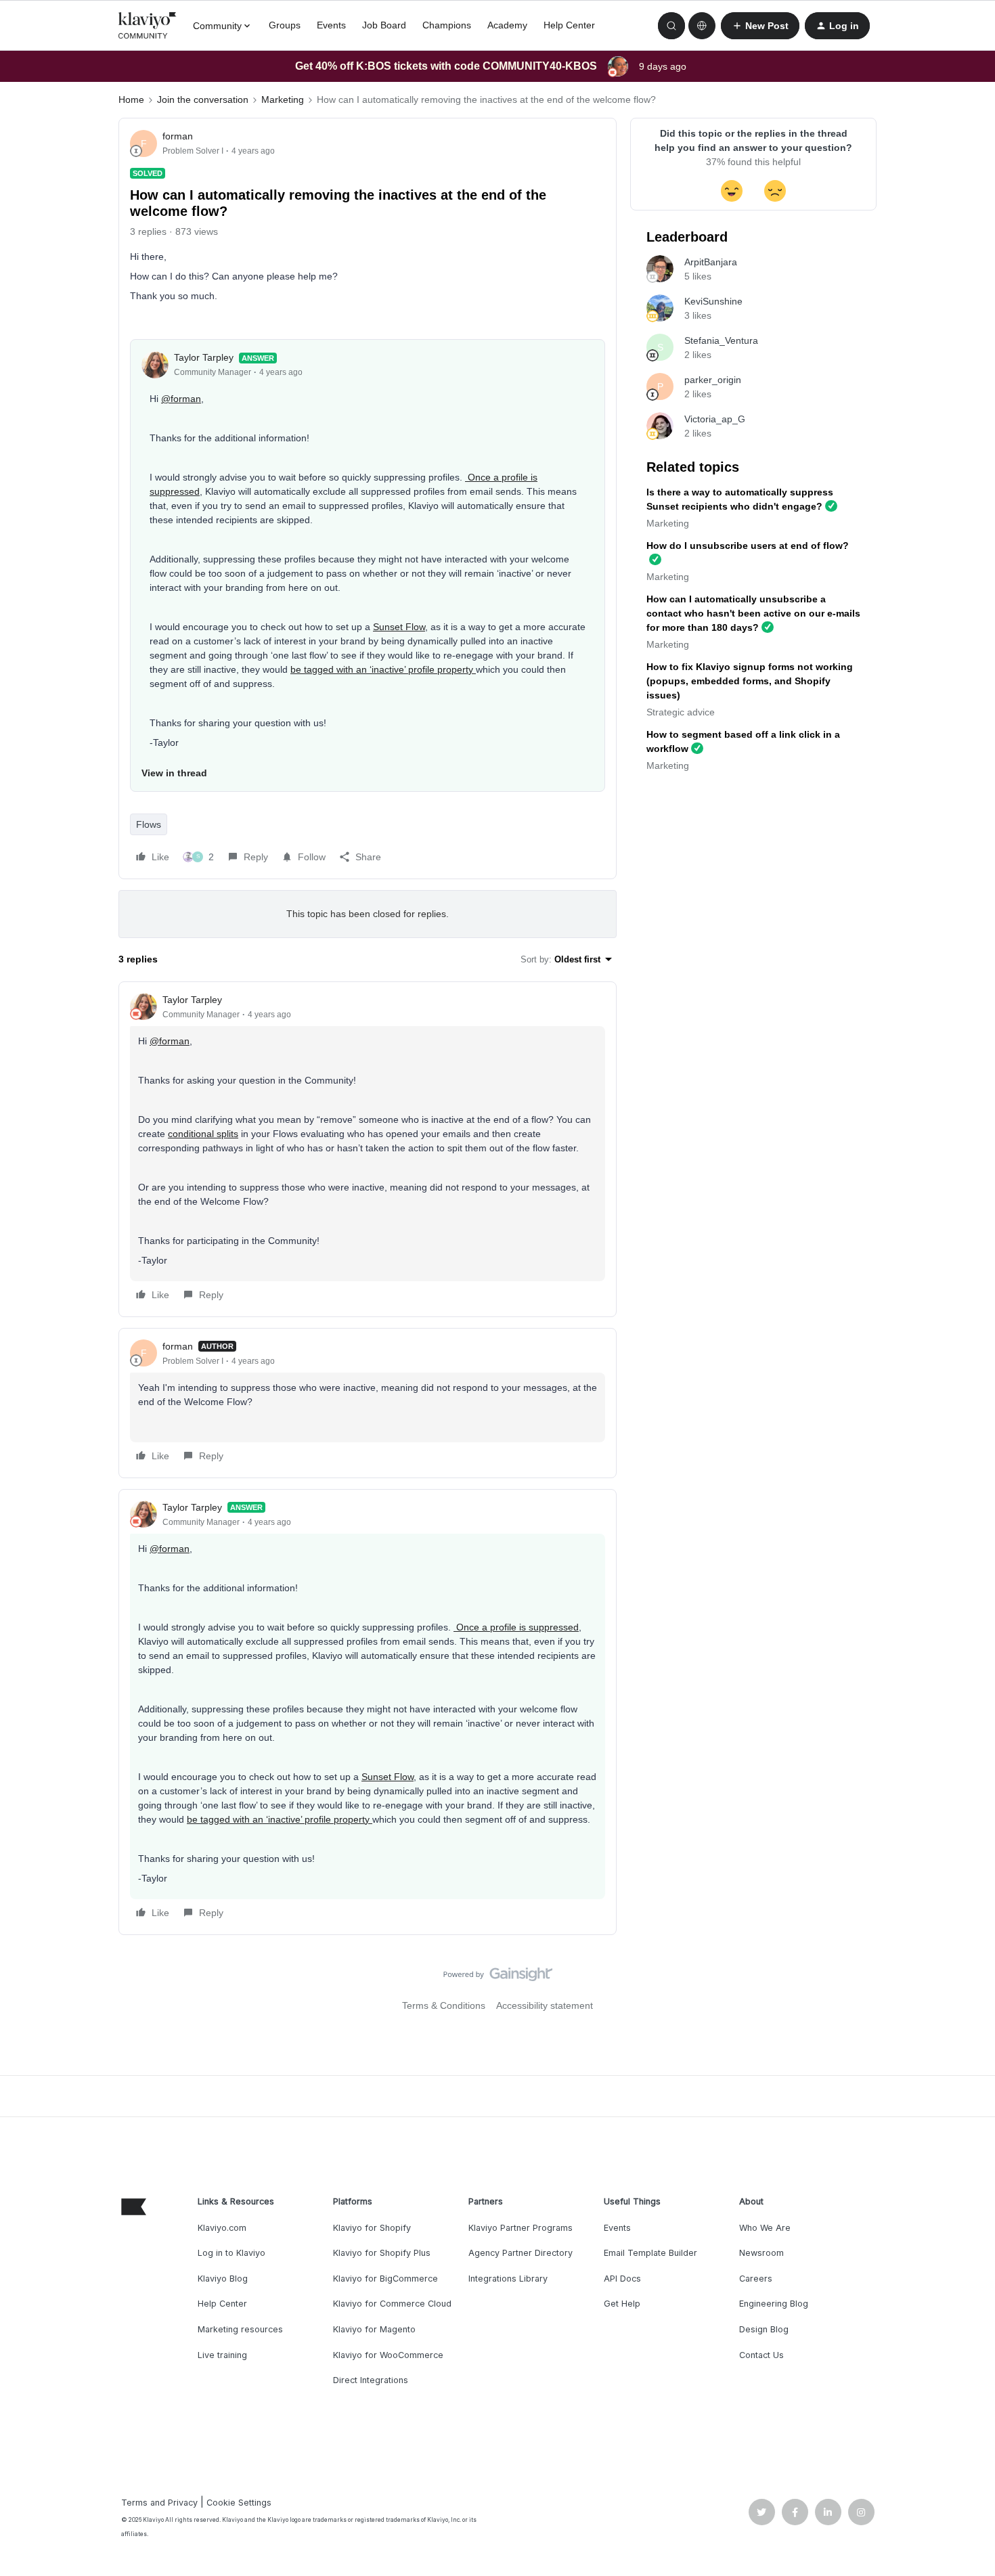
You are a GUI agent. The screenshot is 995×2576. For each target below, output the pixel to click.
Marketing (283, 99)
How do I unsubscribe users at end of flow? (748, 546)
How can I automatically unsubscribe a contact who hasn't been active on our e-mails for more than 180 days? (753, 613)
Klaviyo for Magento (374, 2329)
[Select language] (702, 26)
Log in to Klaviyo (231, 2253)
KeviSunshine (713, 301)
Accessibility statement (545, 2005)
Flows (149, 824)
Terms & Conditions (444, 2005)
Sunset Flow (399, 627)
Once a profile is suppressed (516, 1627)
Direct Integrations (371, 2380)
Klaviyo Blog (223, 2279)
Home (131, 99)
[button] (760, 26)
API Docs (622, 2279)
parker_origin (713, 380)
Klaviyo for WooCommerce (388, 2355)
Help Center (569, 25)
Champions (447, 25)
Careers (756, 2279)
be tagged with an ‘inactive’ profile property (383, 669)
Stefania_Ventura (721, 340)
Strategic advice (681, 712)
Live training (222, 2355)
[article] (368, 1149)
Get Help (622, 2304)
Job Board (384, 25)
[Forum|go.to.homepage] (148, 26)
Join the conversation (203, 99)
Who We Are (765, 2228)
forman (178, 136)
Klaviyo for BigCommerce (385, 2279)
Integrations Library (508, 2279)
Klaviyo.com (222, 2228)
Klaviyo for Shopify (372, 2228)
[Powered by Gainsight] (498, 1978)
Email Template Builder (650, 2253)
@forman (181, 399)
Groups (285, 25)
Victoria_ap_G (715, 419)
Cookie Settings (239, 2503)
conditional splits (203, 1134)
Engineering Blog (774, 2304)
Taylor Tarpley (204, 357)
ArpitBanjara (711, 262)
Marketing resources (240, 2329)
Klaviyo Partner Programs (521, 2228)
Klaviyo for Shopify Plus (382, 2253)
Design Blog (764, 2329)
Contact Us (761, 2355)
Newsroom (761, 2253)
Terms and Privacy (159, 2503)
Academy (507, 25)
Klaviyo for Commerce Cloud (392, 2304)
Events (331, 25)
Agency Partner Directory (521, 2253)
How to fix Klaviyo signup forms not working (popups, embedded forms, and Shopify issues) (750, 681)
